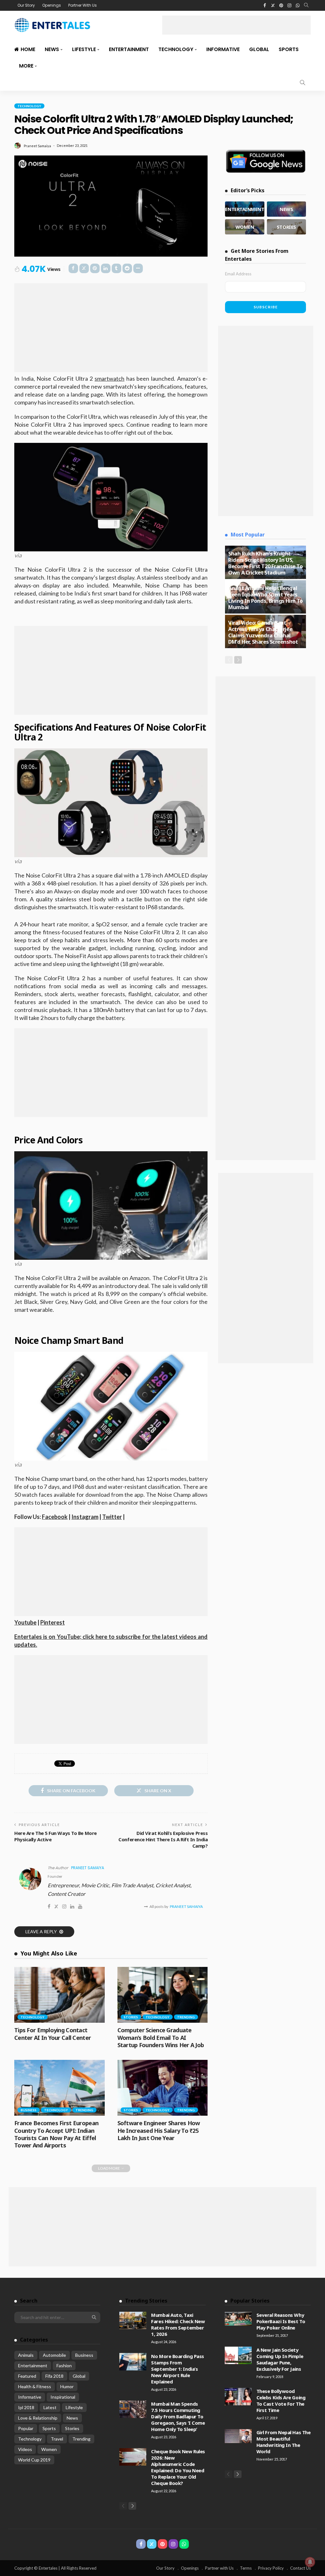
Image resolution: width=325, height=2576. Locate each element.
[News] (286, 209)
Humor (67, 2386)
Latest (50, 2407)
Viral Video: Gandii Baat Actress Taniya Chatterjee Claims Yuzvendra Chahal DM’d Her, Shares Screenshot (263, 632)
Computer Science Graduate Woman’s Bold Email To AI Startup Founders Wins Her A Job (161, 2037)
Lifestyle (84, 49)
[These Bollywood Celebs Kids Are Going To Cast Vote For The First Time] (238, 2397)
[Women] (245, 227)
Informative (223, 49)
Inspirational (63, 2397)
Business (29, 2110)
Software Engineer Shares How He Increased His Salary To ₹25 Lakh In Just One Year (159, 2130)
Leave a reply (42, 1932)
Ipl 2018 (26, 2407)
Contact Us (300, 2568)
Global (259, 49)
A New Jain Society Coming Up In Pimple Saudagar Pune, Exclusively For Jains (280, 2359)
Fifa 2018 (54, 2376)
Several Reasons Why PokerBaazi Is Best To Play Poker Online (281, 2321)
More (26, 66)
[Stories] (286, 227)
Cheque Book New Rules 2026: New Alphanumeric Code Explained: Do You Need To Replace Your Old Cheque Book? (178, 2467)
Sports (289, 49)
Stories (131, 2017)
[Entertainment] (245, 209)
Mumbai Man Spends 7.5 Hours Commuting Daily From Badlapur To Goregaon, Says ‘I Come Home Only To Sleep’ (178, 2416)
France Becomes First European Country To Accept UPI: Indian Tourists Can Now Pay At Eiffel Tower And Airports (56, 2134)
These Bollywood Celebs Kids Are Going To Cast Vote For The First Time (281, 2401)
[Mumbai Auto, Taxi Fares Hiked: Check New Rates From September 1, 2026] (133, 2320)
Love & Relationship (38, 2418)
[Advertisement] (236, 25)
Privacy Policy (271, 2568)
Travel (57, 2439)
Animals (26, 2355)
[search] (306, 5)
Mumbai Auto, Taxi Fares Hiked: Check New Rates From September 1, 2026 (178, 2324)
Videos (25, 2449)
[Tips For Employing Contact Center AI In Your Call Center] (60, 1995)
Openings (52, 5)
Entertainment (129, 49)
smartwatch (109, 378)
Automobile (54, 2355)
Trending (186, 2017)
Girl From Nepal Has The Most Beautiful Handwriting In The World (284, 2442)
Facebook (55, 1517)
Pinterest (53, 1622)
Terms (246, 2568)
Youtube (25, 1622)
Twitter (112, 1517)
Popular (26, 2428)
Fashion (64, 2366)
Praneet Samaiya (37, 146)
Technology (176, 49)
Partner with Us (219, 2568)
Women (49, 2449)
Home (28, 49)
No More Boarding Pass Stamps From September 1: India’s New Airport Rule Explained (178, 2369)
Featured (27, 2376)
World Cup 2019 (34, 2460)
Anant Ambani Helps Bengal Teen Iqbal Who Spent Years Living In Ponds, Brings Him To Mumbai (265, 598)
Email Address (238, 274)
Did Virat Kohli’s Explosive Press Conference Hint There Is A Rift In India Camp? (163, 1839)
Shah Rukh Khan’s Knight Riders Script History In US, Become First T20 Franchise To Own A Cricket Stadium (265, 563)
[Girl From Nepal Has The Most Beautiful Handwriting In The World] (238, 2436)
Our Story (26, 5)
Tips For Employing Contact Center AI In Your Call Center (53, 2034)
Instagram (85, 1517)
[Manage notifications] (310, 2562)
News (52, 49)
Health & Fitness (35, 2386)
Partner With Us (83, 5)
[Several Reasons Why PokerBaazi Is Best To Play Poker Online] (238, 2319)
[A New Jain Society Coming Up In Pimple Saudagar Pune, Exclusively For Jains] (238, 2355)
